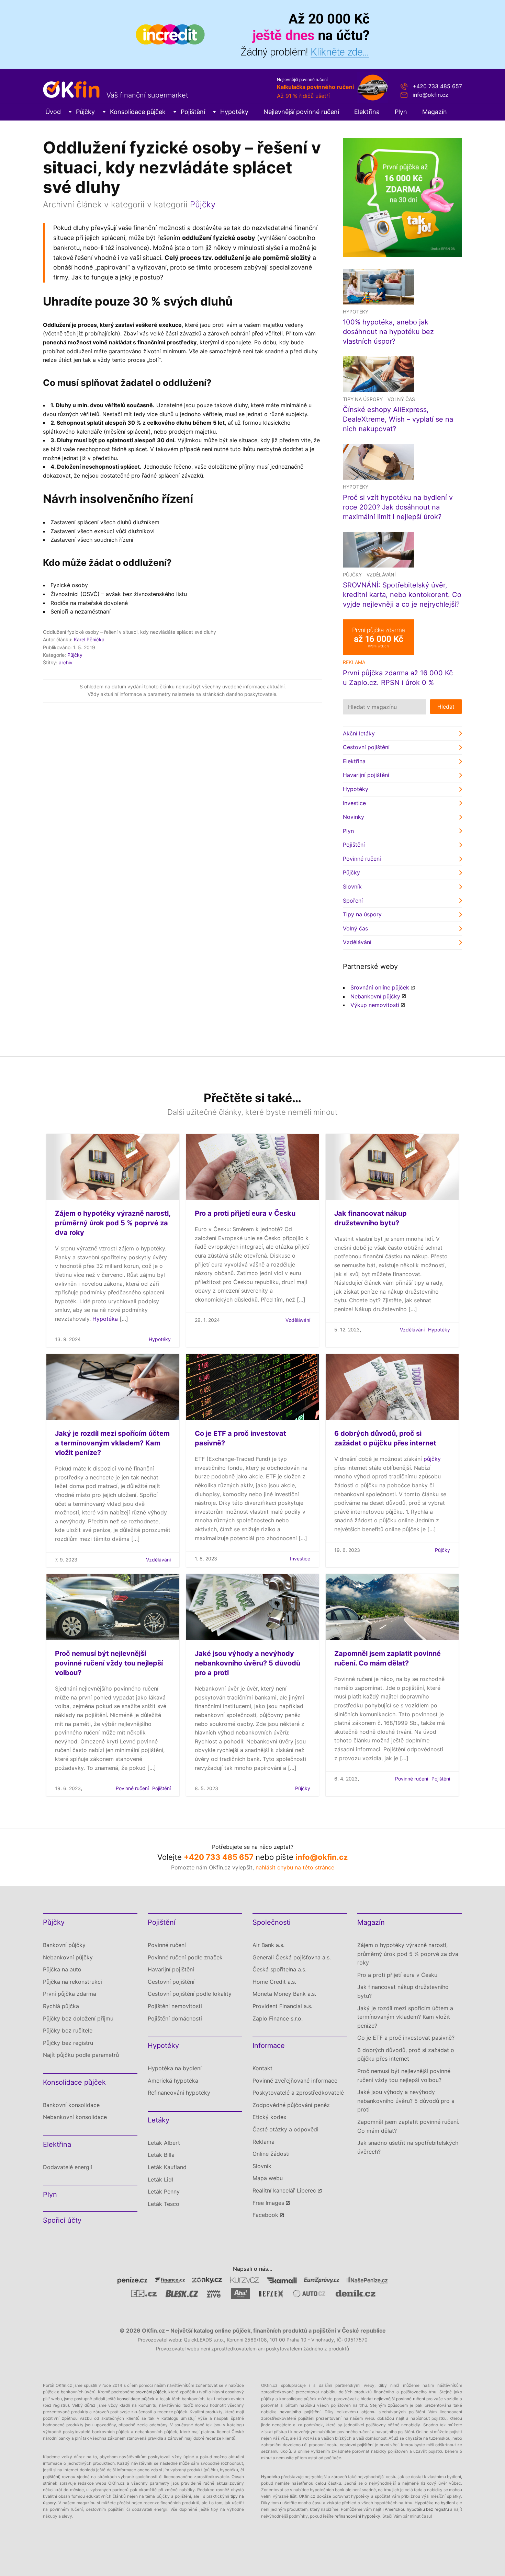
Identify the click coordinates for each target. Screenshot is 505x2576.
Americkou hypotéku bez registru (417, 2509)
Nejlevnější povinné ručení (301, 112)
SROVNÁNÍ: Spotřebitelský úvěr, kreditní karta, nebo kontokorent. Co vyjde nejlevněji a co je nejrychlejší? (402, 595)
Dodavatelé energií (68, 2167)
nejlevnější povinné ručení (400, 2399)
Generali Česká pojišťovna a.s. (292, 1957)
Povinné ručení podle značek (185, 1957)
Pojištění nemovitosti (175, 2006)
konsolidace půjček (136, 2399)
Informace (269, 2046)
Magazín (435, 112)
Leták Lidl (160, 2179)
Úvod (53, 112)
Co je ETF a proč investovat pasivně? (406, 2038)
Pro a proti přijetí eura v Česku (245, 1213)
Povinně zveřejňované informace (295, 2081)
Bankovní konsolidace (71, 2105)
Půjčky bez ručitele (68, 2030)
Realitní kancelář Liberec (284, 2190)
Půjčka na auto (62, 1969)
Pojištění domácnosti (175, 2018)
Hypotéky (234, 112)
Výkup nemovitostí (375, 1005)
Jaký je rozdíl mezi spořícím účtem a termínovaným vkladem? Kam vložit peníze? (112, 1443)
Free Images (268, 2203)
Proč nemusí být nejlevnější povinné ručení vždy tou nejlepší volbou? (109, 1663)
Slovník (352, 886)
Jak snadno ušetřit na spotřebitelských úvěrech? (408, 2147)
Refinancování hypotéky (179, 2093)
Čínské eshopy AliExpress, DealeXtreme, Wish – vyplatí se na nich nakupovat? (398, 419)
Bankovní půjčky (64, 1945)
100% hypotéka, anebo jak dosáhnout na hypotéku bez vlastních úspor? (388, 332)
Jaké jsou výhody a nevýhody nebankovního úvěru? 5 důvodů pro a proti (248, 1663)
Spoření (353, 901)
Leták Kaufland (167, 2167)
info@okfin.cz (430, 95)
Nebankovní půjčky (375, 996)
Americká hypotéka (173, 2081)
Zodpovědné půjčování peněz (291, 2105)
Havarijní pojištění (366, 775)
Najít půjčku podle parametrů (81, 2055)
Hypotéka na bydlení (175, 2068)
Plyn (401, 112)
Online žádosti (271, 2154)
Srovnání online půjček (380, 987)
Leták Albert (164, 2143)
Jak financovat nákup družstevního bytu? (403, 1991)
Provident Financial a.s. (282, 2006)
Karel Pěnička (89, 639)
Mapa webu (268, 2178)
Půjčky (85, 112)
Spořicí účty (62, 2220)
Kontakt (262, 2068)
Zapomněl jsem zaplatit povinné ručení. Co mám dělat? (408, 2126)
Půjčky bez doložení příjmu (78, 2018)
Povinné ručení (362, 859)
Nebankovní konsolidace (75, 2117)
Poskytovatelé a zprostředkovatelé (298, 2093)
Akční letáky (359, 733)
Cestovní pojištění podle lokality (190, 1994)
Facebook (265, 2215)
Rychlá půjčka (61, 2006)
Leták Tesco (164, 2204)
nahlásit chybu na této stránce (295, 1867)
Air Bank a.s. (268, 1945)
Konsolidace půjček (138, 112)
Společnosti (272, 1922)
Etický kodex (270, 2117)
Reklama (263, 2142)
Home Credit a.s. (274, 1982)
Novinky (353, 817)
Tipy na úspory (363, 399)
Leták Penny (164, 2191)
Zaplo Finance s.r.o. (278, 2018)
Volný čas (401, 399)
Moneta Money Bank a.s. (284, 1994)
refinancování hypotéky (357, 2516)
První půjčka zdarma (70, 1994)
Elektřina (367, 112)
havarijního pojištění (300, 2412)
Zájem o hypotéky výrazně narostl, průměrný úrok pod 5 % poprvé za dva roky (113, 1223)
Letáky (159, 2120)
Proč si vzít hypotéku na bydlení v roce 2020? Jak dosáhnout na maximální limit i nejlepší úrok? (398, 507)
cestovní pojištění (357, 2445)
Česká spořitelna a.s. (279, 1969)
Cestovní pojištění (366, 747)
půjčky (432, 1459)
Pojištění (193, 112)
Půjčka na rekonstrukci (72, 1982)
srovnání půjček (151, 2392)
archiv (66, 662)
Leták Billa (161, 2155)
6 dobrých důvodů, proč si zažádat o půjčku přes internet (406, 2054)
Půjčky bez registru (68, 2043)
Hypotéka (105, 1319)
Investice (354, 803)
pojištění (51, 2477)
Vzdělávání (381, 575)
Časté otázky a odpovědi (285, 2129)
